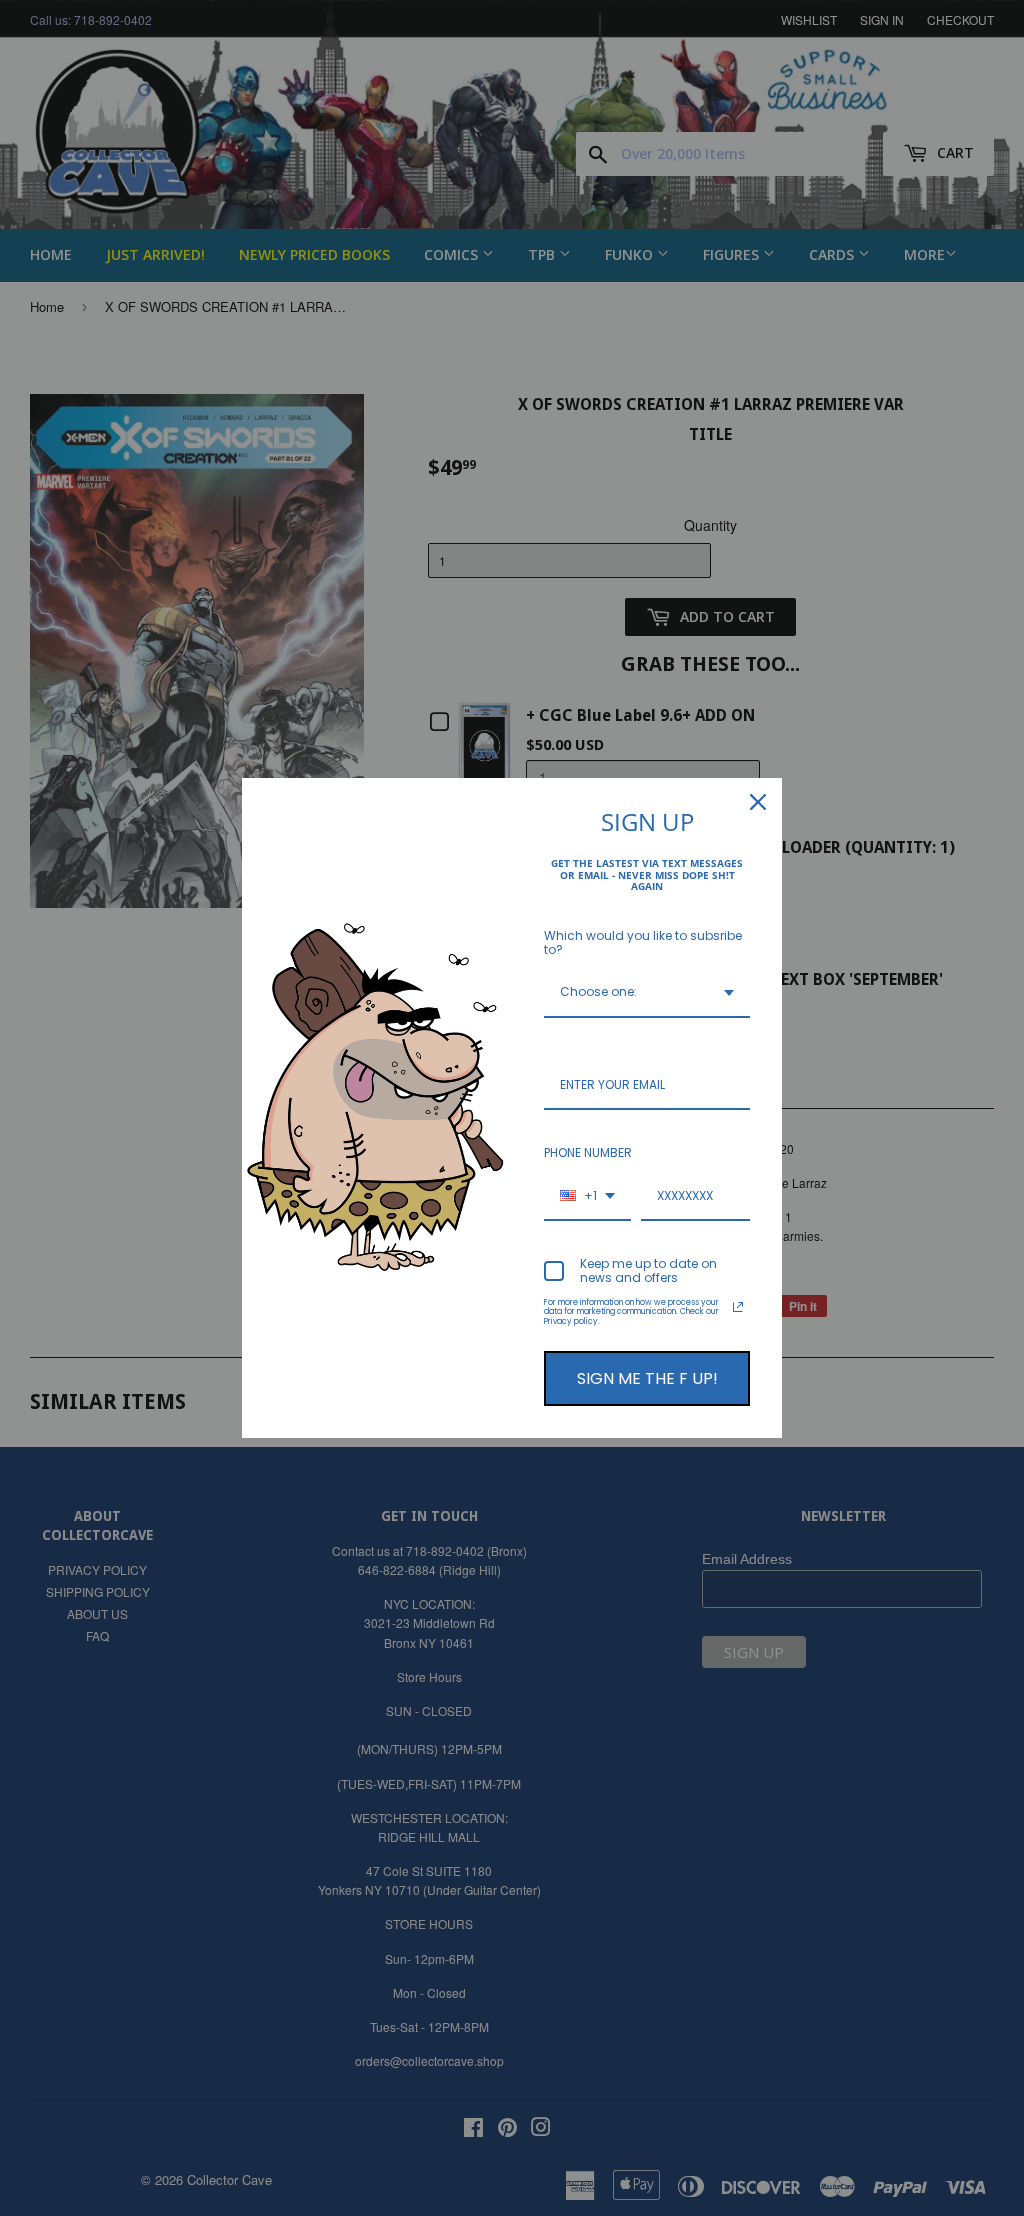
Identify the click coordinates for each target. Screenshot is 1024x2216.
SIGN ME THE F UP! (647, 1378)
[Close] (758, 802)
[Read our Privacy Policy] (738, 1307)
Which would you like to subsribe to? (643, 942)
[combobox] (647, 993)
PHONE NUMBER (588, 1152)
